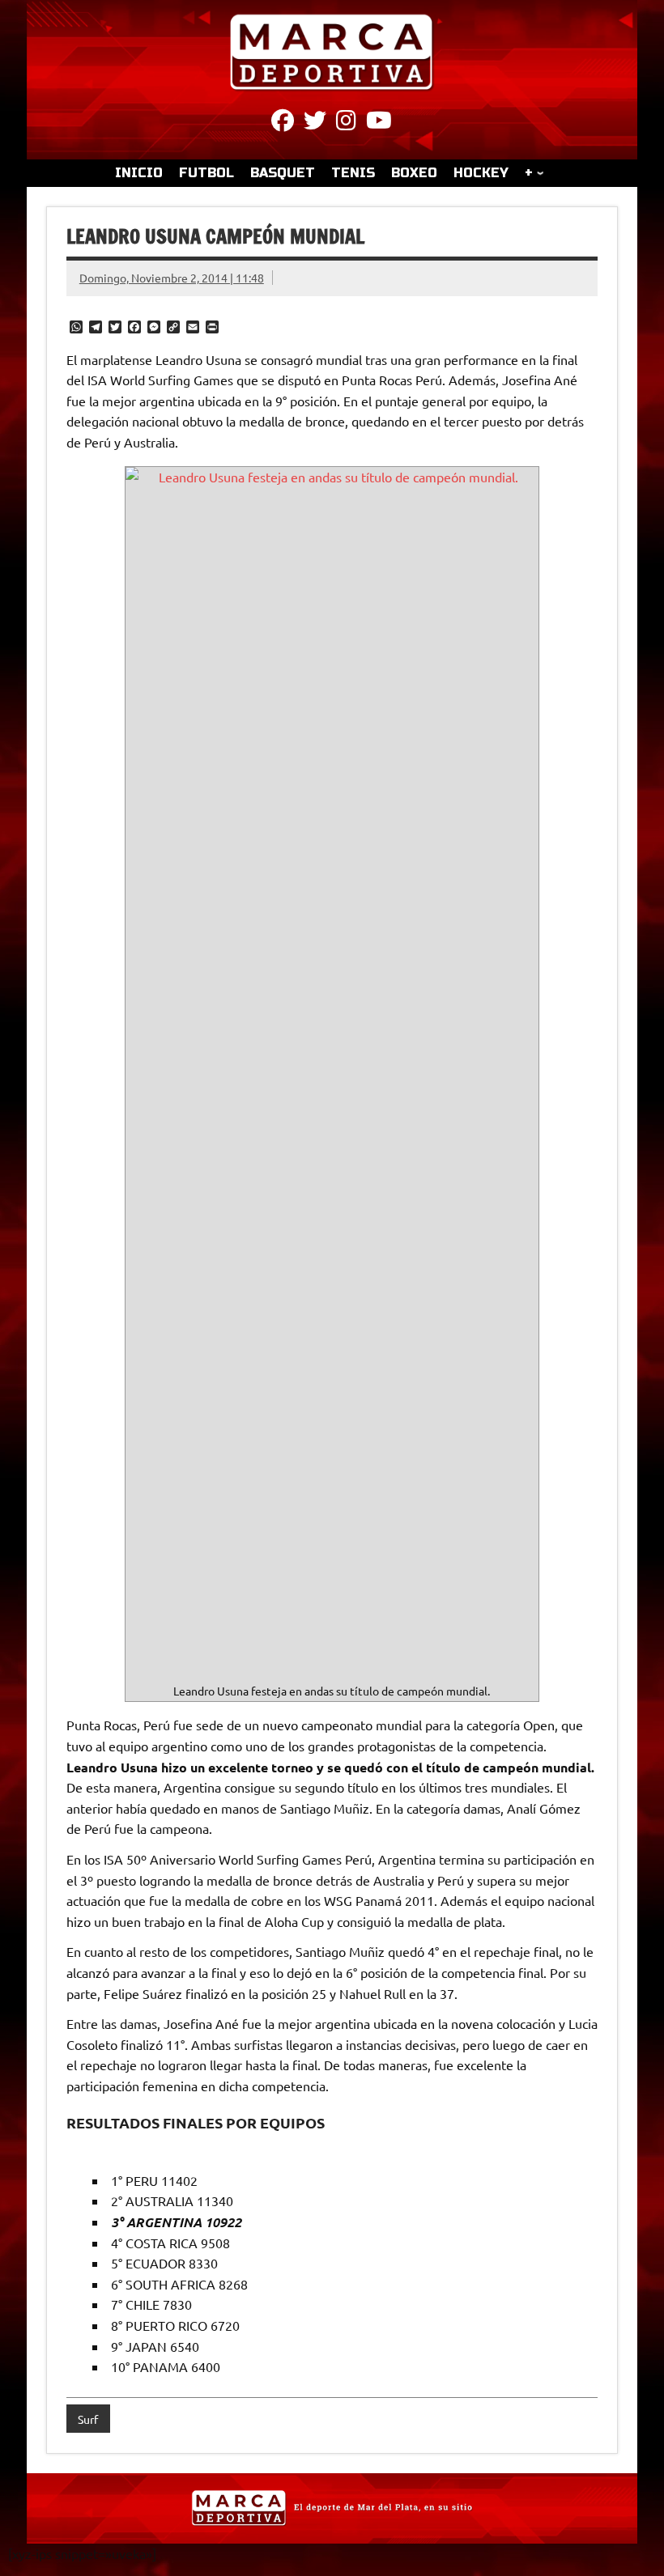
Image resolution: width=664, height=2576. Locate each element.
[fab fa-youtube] (379, 123)
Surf (88, 2419)
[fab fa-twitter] (315, 123)
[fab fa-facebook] (283, 123)
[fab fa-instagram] (346, 123)
